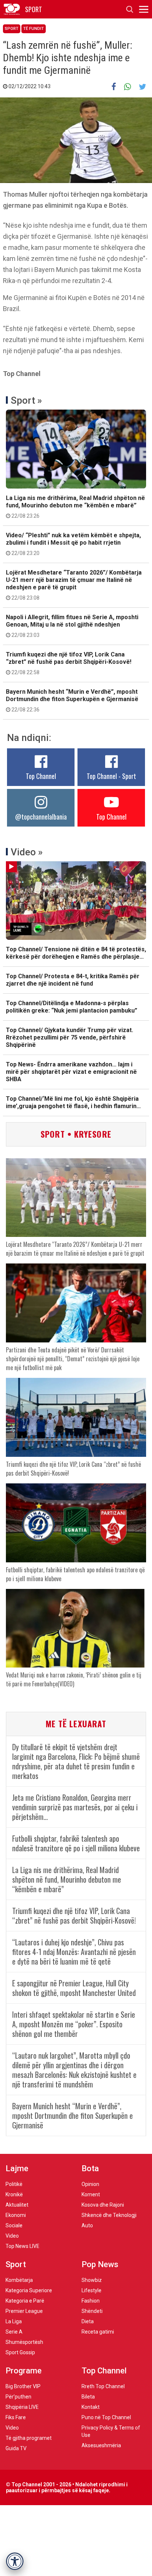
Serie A (14, 2332)
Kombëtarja (19, 2280)
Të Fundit (34, 29)
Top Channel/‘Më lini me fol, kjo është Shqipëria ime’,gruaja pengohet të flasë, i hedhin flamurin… (73, 1102)
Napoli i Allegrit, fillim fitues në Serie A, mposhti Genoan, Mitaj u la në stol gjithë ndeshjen (72, 626)
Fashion (91, 2301)
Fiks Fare (16, 2417)
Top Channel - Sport (111, 776)
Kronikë (14, 2194)
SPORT (34, 9)
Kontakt (91, 2407)
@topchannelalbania (41, 817)
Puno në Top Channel (106, 2417)
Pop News (100, 2264)
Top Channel (41, 776)
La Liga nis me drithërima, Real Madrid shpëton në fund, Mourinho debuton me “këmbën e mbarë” (75, 507)
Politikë (14, 2184)
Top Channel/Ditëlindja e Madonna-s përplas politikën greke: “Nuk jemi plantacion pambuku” (72, 1007)
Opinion (90, 2184)
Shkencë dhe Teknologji (109, 2215)
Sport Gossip (20, 2352)
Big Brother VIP (23, 2386)
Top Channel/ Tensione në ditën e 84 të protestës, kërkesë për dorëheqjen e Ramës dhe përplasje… (76, 953)
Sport (12, 29)
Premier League (24, 2311)
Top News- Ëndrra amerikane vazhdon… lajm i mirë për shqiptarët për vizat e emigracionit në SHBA (71, 1072)
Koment (91, 2194)
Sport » (26, 400)
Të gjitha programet (29, 2438)
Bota (90, 2168)
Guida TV (16, 2448)
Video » (27, 852)
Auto (87, 2225)
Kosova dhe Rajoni (103, 2205)
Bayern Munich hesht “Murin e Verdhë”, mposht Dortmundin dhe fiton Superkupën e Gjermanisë (72, 700)
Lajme (17, 2168)
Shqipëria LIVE (22, 2407)
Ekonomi (16, 2215)
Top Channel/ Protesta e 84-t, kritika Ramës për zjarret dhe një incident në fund (73, 980)
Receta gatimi (98, 2332)
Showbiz (92, 2280)
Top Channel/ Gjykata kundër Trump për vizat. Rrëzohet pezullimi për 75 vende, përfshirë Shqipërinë (70, 1037)
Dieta (88, 2321)
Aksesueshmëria (101, 2445)
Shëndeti (92, 2311)
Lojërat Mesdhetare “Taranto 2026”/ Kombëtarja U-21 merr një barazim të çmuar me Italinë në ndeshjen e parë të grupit (74, 585)
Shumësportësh (24, 2342)
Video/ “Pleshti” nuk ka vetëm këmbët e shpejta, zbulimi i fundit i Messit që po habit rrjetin (73, 544)
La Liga (14, 2321)
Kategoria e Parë (25, 2301)
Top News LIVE (23, 2246)
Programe (24, 2371)
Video (12, 2236)
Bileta (88, 2397)
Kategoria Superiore (29, 2290)
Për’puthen (18, 2397)
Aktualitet (17, 2205)
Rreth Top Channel (103, 2386)
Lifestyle (91, 2290)
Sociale (14, 2225)
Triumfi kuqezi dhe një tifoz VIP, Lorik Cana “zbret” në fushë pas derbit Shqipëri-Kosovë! (69, 663)
